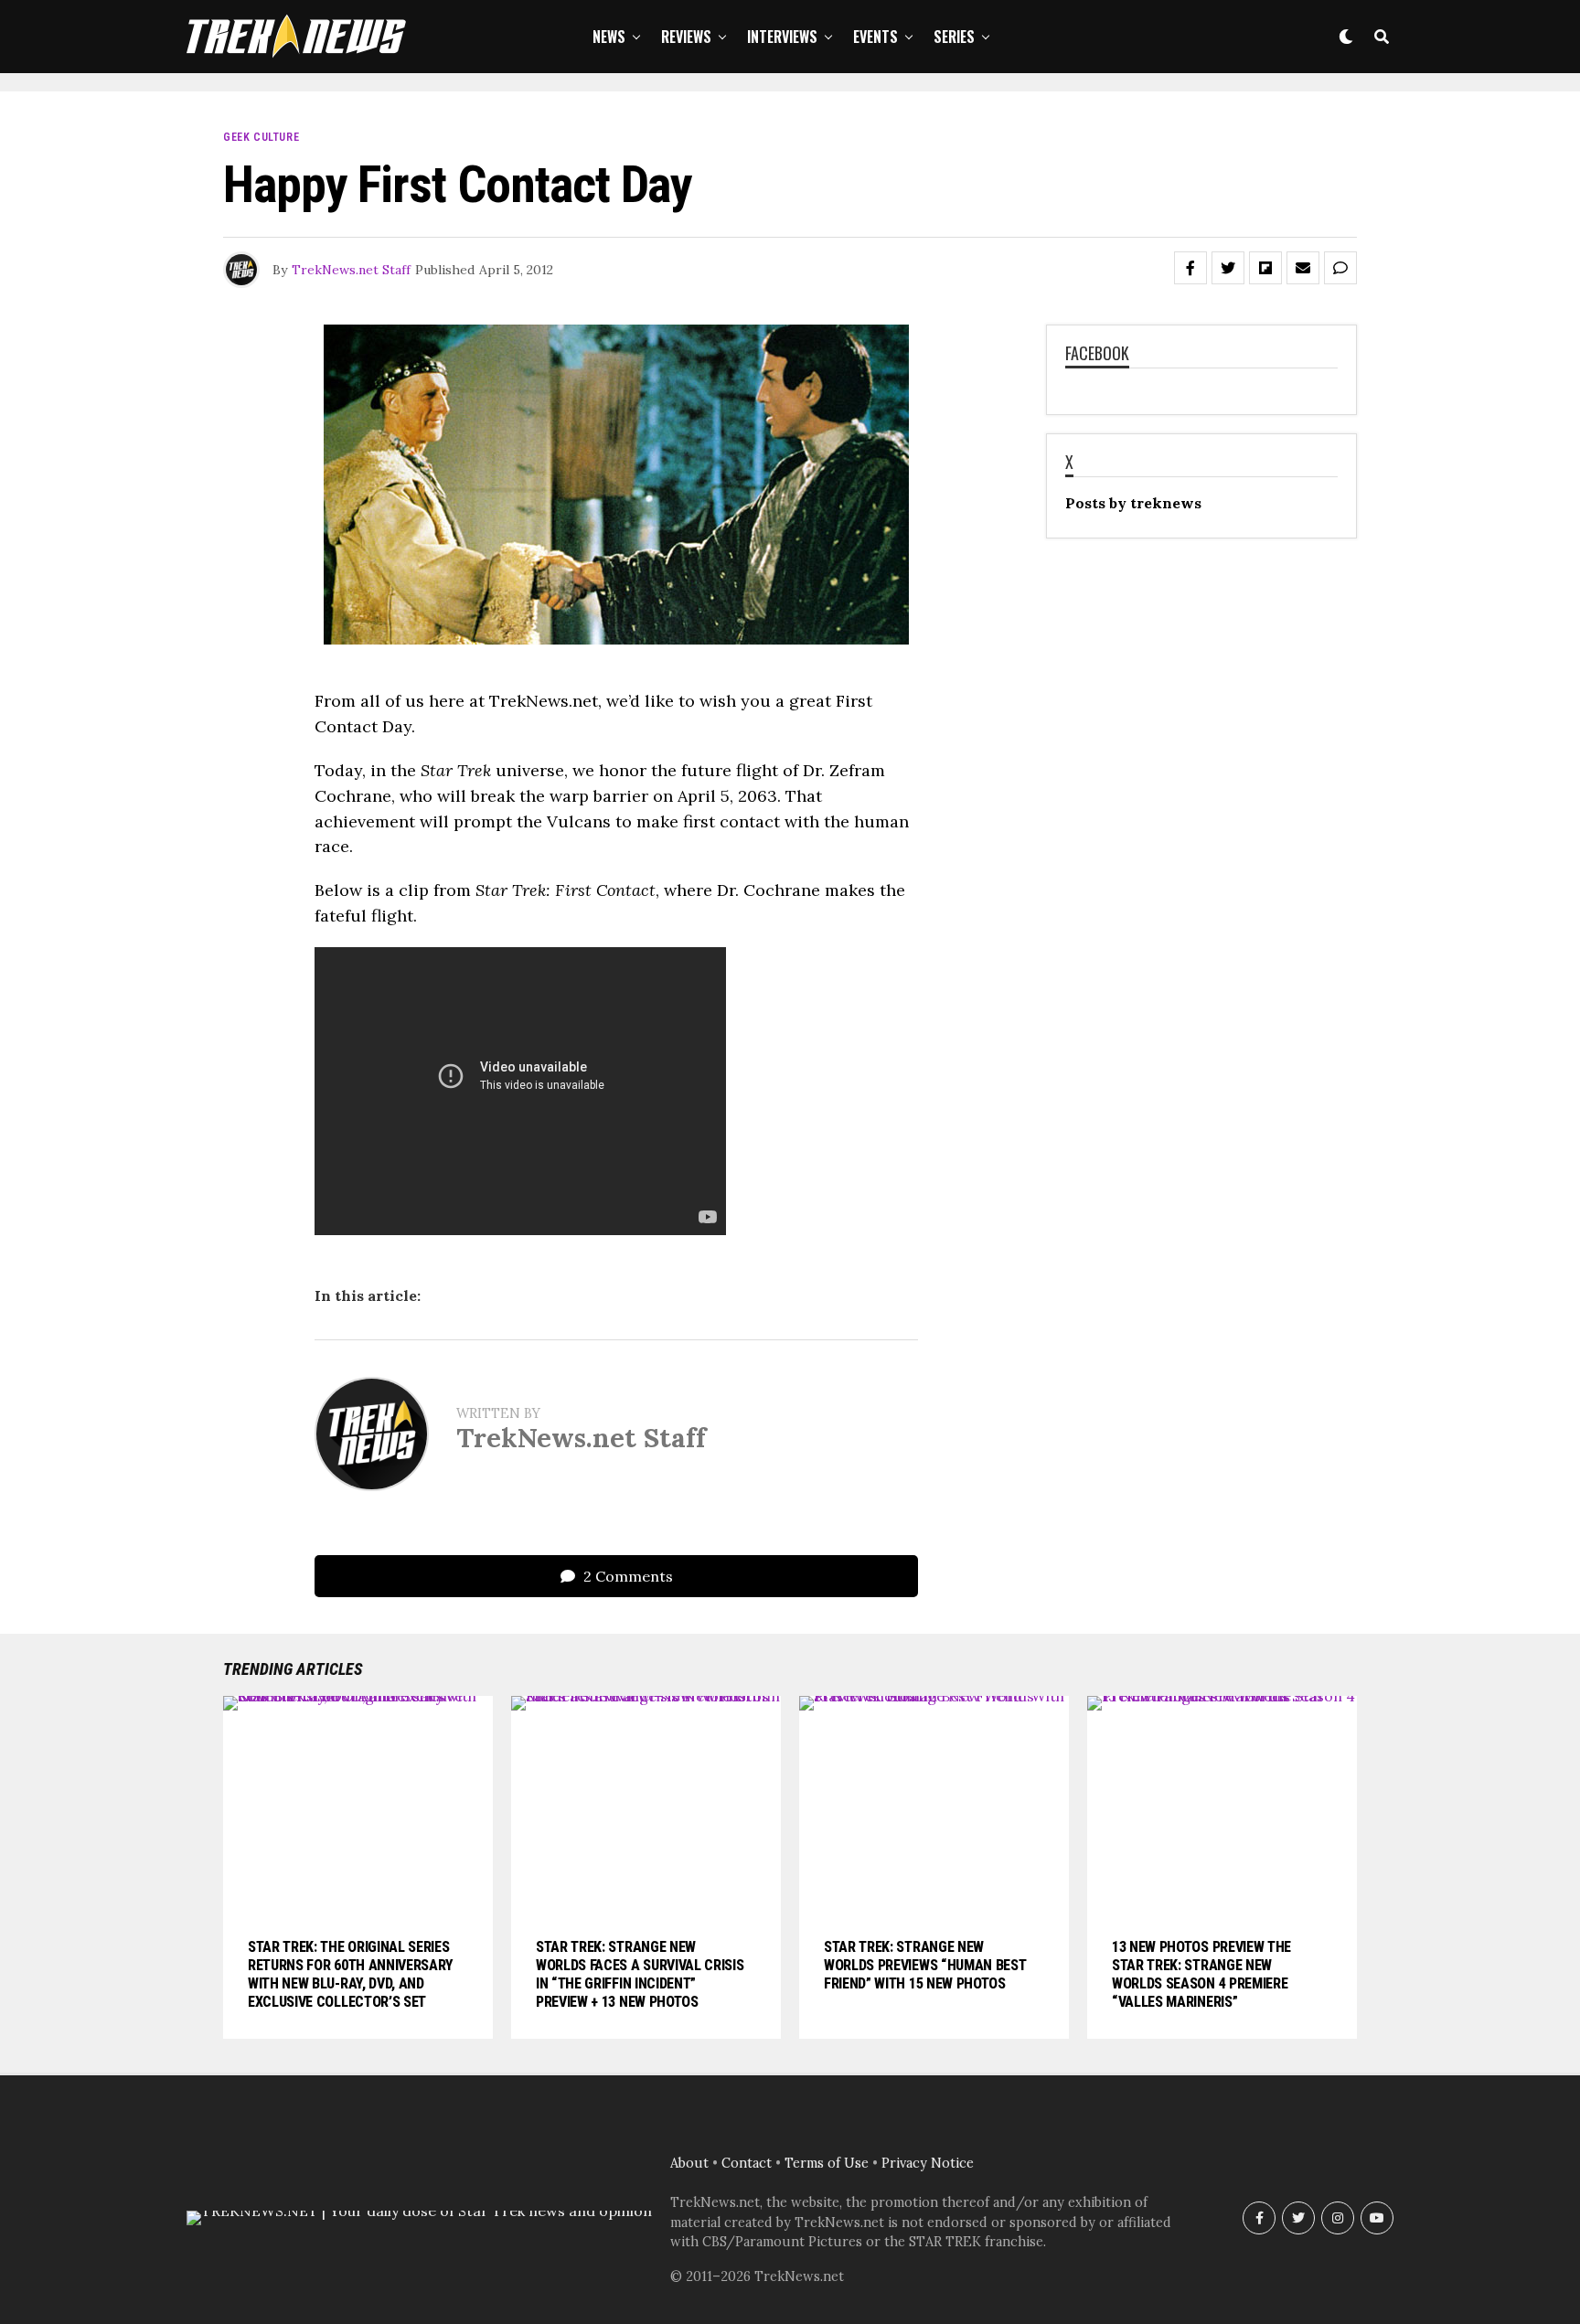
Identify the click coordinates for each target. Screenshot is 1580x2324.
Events (875, 37)
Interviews (782, 37)
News (609, 37)
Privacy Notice (928, 2163)
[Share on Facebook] (1190, 268)
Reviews (686, 37)
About (689, 2163)
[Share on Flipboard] (1265, 268)
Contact (747, 2163)
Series (954, 37)
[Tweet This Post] (1228, 268)
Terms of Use (827, 2163)
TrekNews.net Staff (351, 270)
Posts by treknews (1133, 503)
